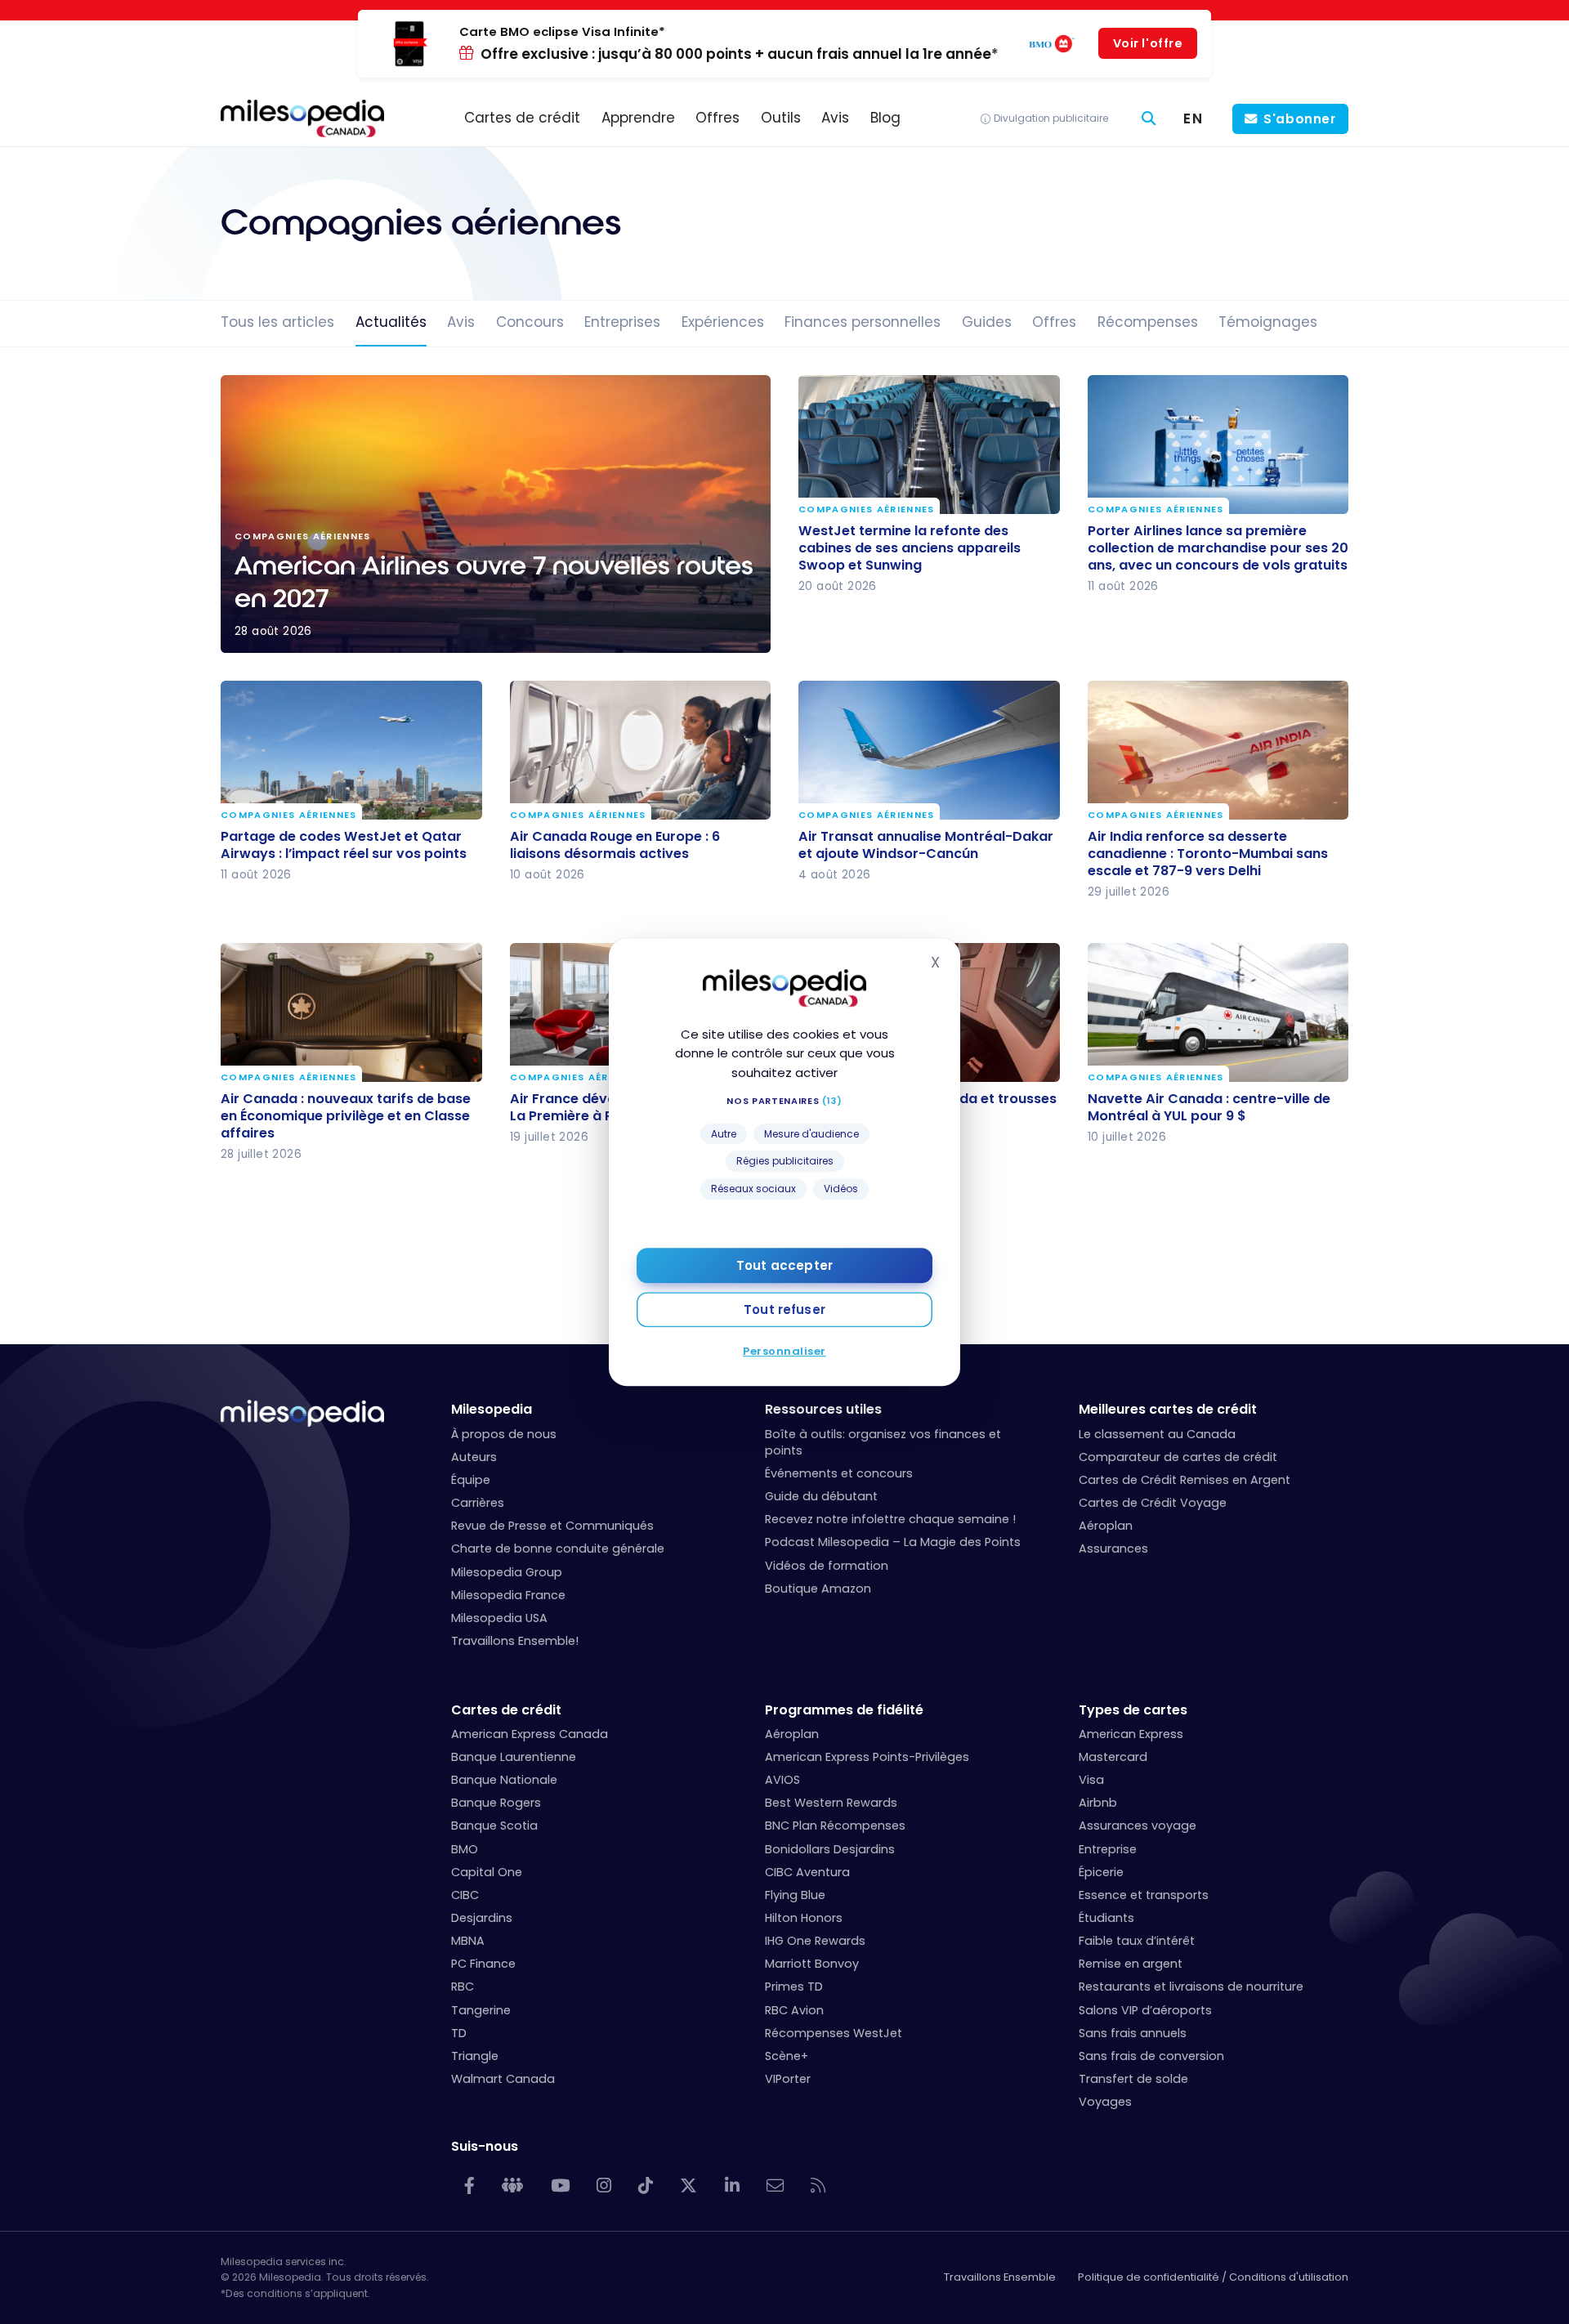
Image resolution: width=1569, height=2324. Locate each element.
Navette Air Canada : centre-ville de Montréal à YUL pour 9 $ (1209, 1107)
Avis (461, 322)
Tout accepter (784, 1265)
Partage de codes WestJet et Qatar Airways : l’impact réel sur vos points (344, 844)
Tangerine (481, 2010)
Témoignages (1268, 322)
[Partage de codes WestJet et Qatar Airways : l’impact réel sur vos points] (351, 750)
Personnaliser (784, 1351)
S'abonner (1300, 119)
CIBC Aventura (807, 1872)
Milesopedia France (508, 1595)
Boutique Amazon (818, 1589)
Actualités (391, 322)
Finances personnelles (863, 322)
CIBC (465, 1895)
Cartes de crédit (506, 1710)
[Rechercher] (1149, 119)
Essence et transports (1144, 1895)
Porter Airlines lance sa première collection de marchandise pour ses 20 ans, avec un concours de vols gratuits (1218, 547)
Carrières (478, 1503)
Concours (530, 322)
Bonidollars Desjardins (830, 1849)
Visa (1091, 1780)
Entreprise (1108, 1849)
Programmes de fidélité (844, 1710)
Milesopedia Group (507, 1572)
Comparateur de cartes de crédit (1178, 1457)
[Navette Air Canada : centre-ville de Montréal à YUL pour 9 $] (1218, 1012)
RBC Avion (794, 2010)
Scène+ (787, 2056)
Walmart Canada (503, 2079)
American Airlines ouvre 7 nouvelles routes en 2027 (496, 514)
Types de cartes (1133, 1710)
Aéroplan (1106, 1526)
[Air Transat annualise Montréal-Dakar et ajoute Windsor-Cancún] (929, 750)
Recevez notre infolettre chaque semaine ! (890, 1519)
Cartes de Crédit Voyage (1153, 1503)
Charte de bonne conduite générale (558, 1549)
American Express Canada (530, 1734)
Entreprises (622, 322)
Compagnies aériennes (867, 509)
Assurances (1113, 1549)
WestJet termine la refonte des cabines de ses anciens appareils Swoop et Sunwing (910, 547)
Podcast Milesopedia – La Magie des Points (893, 1542)
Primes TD (794, 1987)
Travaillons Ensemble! (515, 1641)
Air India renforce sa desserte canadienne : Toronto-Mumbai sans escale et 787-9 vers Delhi (1208, 853)
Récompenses (1148, 322)
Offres (1054, 322)
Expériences (723, 322)
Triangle (475, 2056)
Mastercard (1113, 1757)
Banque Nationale (504, 1780)
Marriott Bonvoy (812, 1964)
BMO (465, 1849)
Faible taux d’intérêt (1137, 1941)
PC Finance (483, 1964)
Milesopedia (492, 1409)
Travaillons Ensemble (1000, 2277)
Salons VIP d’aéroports (1145, 2010)
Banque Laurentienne (514, 1757)
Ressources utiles (823, 1409)
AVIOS (782, 1780)
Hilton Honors (804, 1918)
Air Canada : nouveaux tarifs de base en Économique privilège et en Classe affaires (346, 1116)
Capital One (487, 1872)
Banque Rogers (496, 1803)
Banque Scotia (494, 1826)
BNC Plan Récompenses (835, 1826)
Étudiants (1106, 1918)
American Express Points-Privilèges (867, 1757)
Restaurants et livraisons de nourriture (1191, 1987)
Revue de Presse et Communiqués (552, 1526)
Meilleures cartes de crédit (1168, 1409)
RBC (463, 1987)
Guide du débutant (821, 1496)
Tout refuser (784, 1309)
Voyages (1105, 2102)
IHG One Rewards (815, 1941)
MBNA (468, 1941)
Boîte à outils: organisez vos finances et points (883, 1442)
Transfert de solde (1133, 2079)
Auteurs (474, 1457)
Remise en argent (1131, 1964)
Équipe (471, 1480)
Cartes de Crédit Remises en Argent (1185, 1480)
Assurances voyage (1138, 1826)
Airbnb (1098, 1803)
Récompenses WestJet (834, 2033)
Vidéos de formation (827, 1566)
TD (459, 2033)
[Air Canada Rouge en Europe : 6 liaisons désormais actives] (641, 750)
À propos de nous (504, 1434)
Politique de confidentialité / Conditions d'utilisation (1213, 2277)
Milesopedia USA (499, 1618)
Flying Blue (795, 1895)
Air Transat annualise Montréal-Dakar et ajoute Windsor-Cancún (926, 844)
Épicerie (1101, 1872)
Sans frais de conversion (1151, 2056)
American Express (1131, 1734)
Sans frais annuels (1133, 2033)
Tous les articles (277, 322)
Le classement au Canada (1157, 1434)
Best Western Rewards (831, 1803)
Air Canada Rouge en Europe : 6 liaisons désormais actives (615, 844)
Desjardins (482, 1918)
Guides (987, 322)
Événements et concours (839, 1473)
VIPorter (788, 2079)
